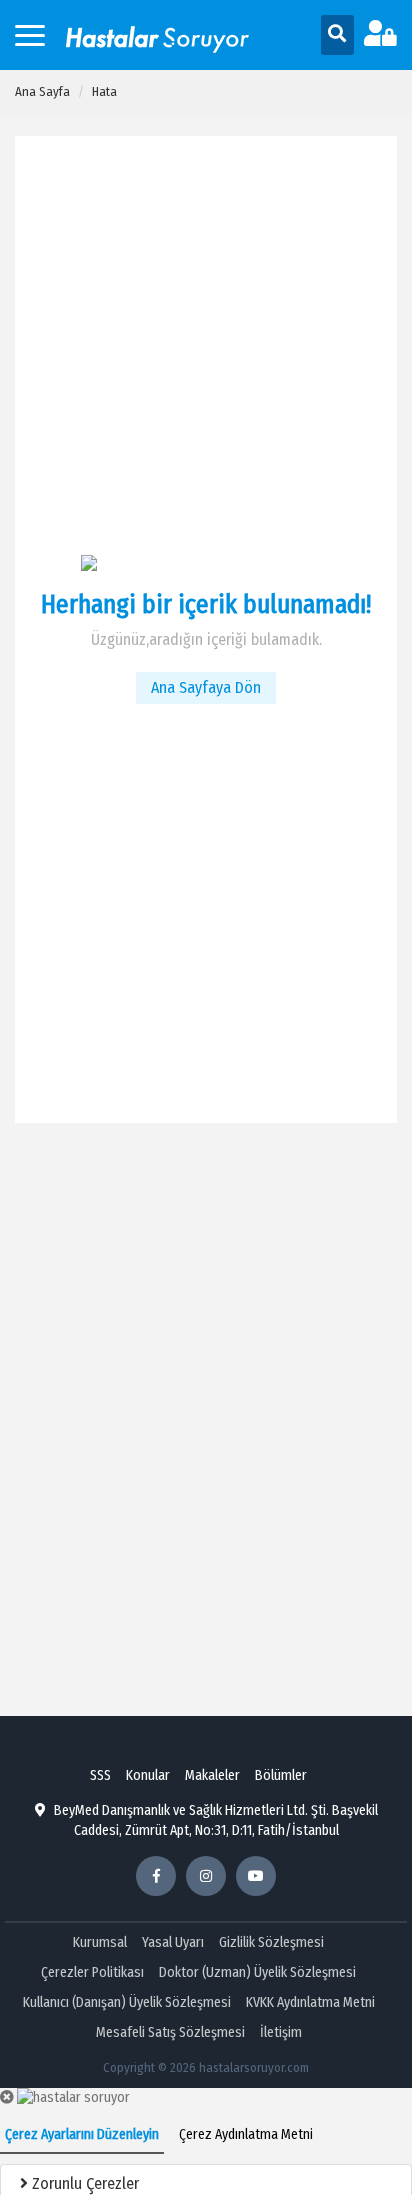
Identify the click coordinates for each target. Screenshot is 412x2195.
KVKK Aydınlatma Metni (310, 2002)
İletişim (281, 2032)
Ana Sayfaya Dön (206, 687)
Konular (148, 1775)
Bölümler (281, 1775)
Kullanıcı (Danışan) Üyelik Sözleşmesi (127, 2002)
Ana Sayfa (42, 91)
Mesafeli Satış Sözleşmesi (170, 2032)
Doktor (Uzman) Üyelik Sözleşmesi (257, 1972)
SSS (100, 1775)
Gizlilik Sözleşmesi (271, 1942)
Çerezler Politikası (92, 1972)
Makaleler (212, 1775)
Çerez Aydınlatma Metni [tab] (246, 2134)
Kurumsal (100, 1942)
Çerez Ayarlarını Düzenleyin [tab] (82, 2134)
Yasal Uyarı (173, 1942)
